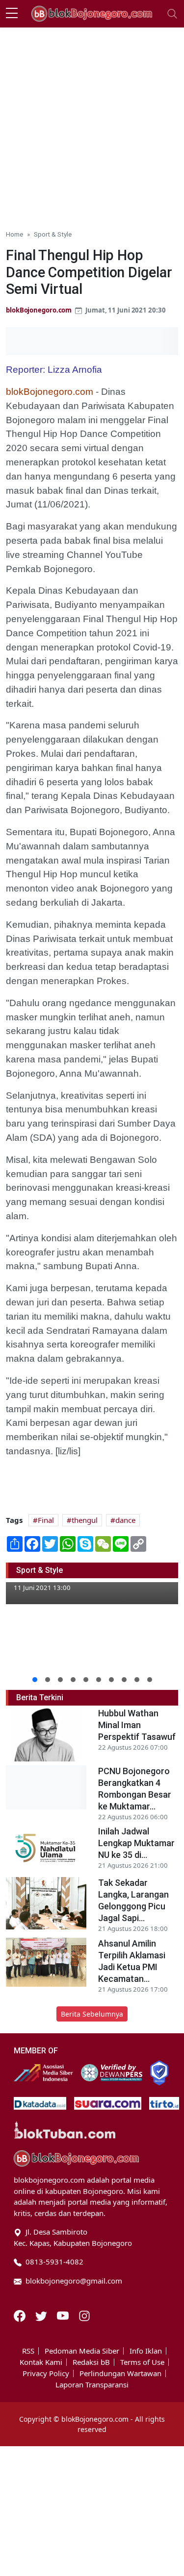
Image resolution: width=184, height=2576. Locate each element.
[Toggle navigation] (172, 14)
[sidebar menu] (12, 14)
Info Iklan (146, 2351)
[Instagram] (84, 2315)
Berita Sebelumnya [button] (92, 2014)
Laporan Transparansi (92, 2385)
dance (125, 1520)
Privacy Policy (46, 2373)
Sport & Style (53, 234)
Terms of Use (142, 2362)
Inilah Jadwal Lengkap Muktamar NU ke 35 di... (136, 1843)
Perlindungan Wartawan (120, 2373)
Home (14, 234)
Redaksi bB (91, 2362)
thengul (85, 1520)
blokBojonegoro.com (39, 310)
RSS (28, 2351)
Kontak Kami (41, 2362)
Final (46, 1520)
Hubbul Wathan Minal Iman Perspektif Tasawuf (137, 1725)
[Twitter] (42, 2315)
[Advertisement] (92, 125)
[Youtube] (64, 2315)
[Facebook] (21, 2315)
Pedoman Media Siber (82, 2351)
